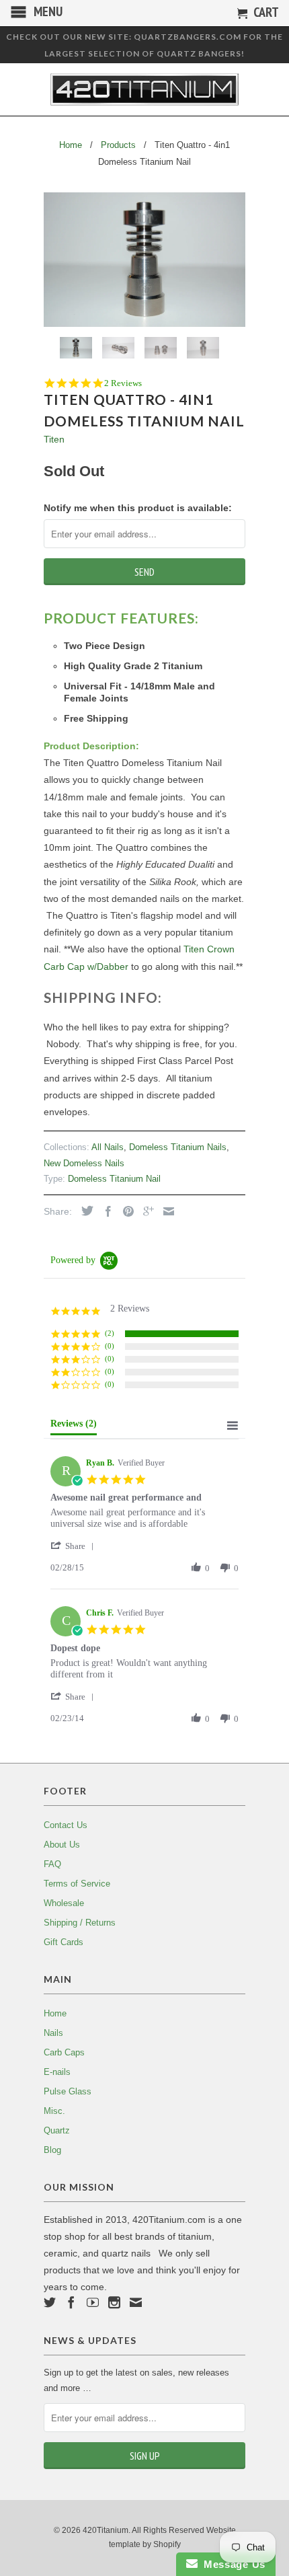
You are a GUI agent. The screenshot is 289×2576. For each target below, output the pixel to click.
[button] (75, 1546)
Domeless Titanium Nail (114, 1179)
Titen (54, 439)
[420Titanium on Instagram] (114, 2302)
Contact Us (66, 1825)
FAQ (52, 1864)
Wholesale (64, 1903)
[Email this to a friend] (165, 1211)
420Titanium (106, 2530)
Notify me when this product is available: (138, 508)
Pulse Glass (68, 2091)
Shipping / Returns (80, 1923)
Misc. (54, 2111)
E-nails (57, 2072)
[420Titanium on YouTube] (93, 2302)
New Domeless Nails (84, 1163)
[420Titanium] (144, 89)
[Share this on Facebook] (105, 1211)
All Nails (108, 1147)
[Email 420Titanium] (136, 2302)
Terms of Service (77, 1884)
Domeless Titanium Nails (178, 1147)
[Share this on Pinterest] (125, 1211)
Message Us (232, 2564)
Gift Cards (64, 1942)
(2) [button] (110, 1333)
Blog (52, 2150)
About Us (62, 1845)
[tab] (74, 1427)
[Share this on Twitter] (84, 1211)
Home (55, 2013)
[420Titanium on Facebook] (71, 2302)
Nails (53, 2033)
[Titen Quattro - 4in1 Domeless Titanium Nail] (144, 260)
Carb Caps (64, 2052)
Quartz (57, 2130)
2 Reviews (123, 383)
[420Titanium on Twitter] (50, 2302)
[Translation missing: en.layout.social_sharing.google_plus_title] (145, 1211)
